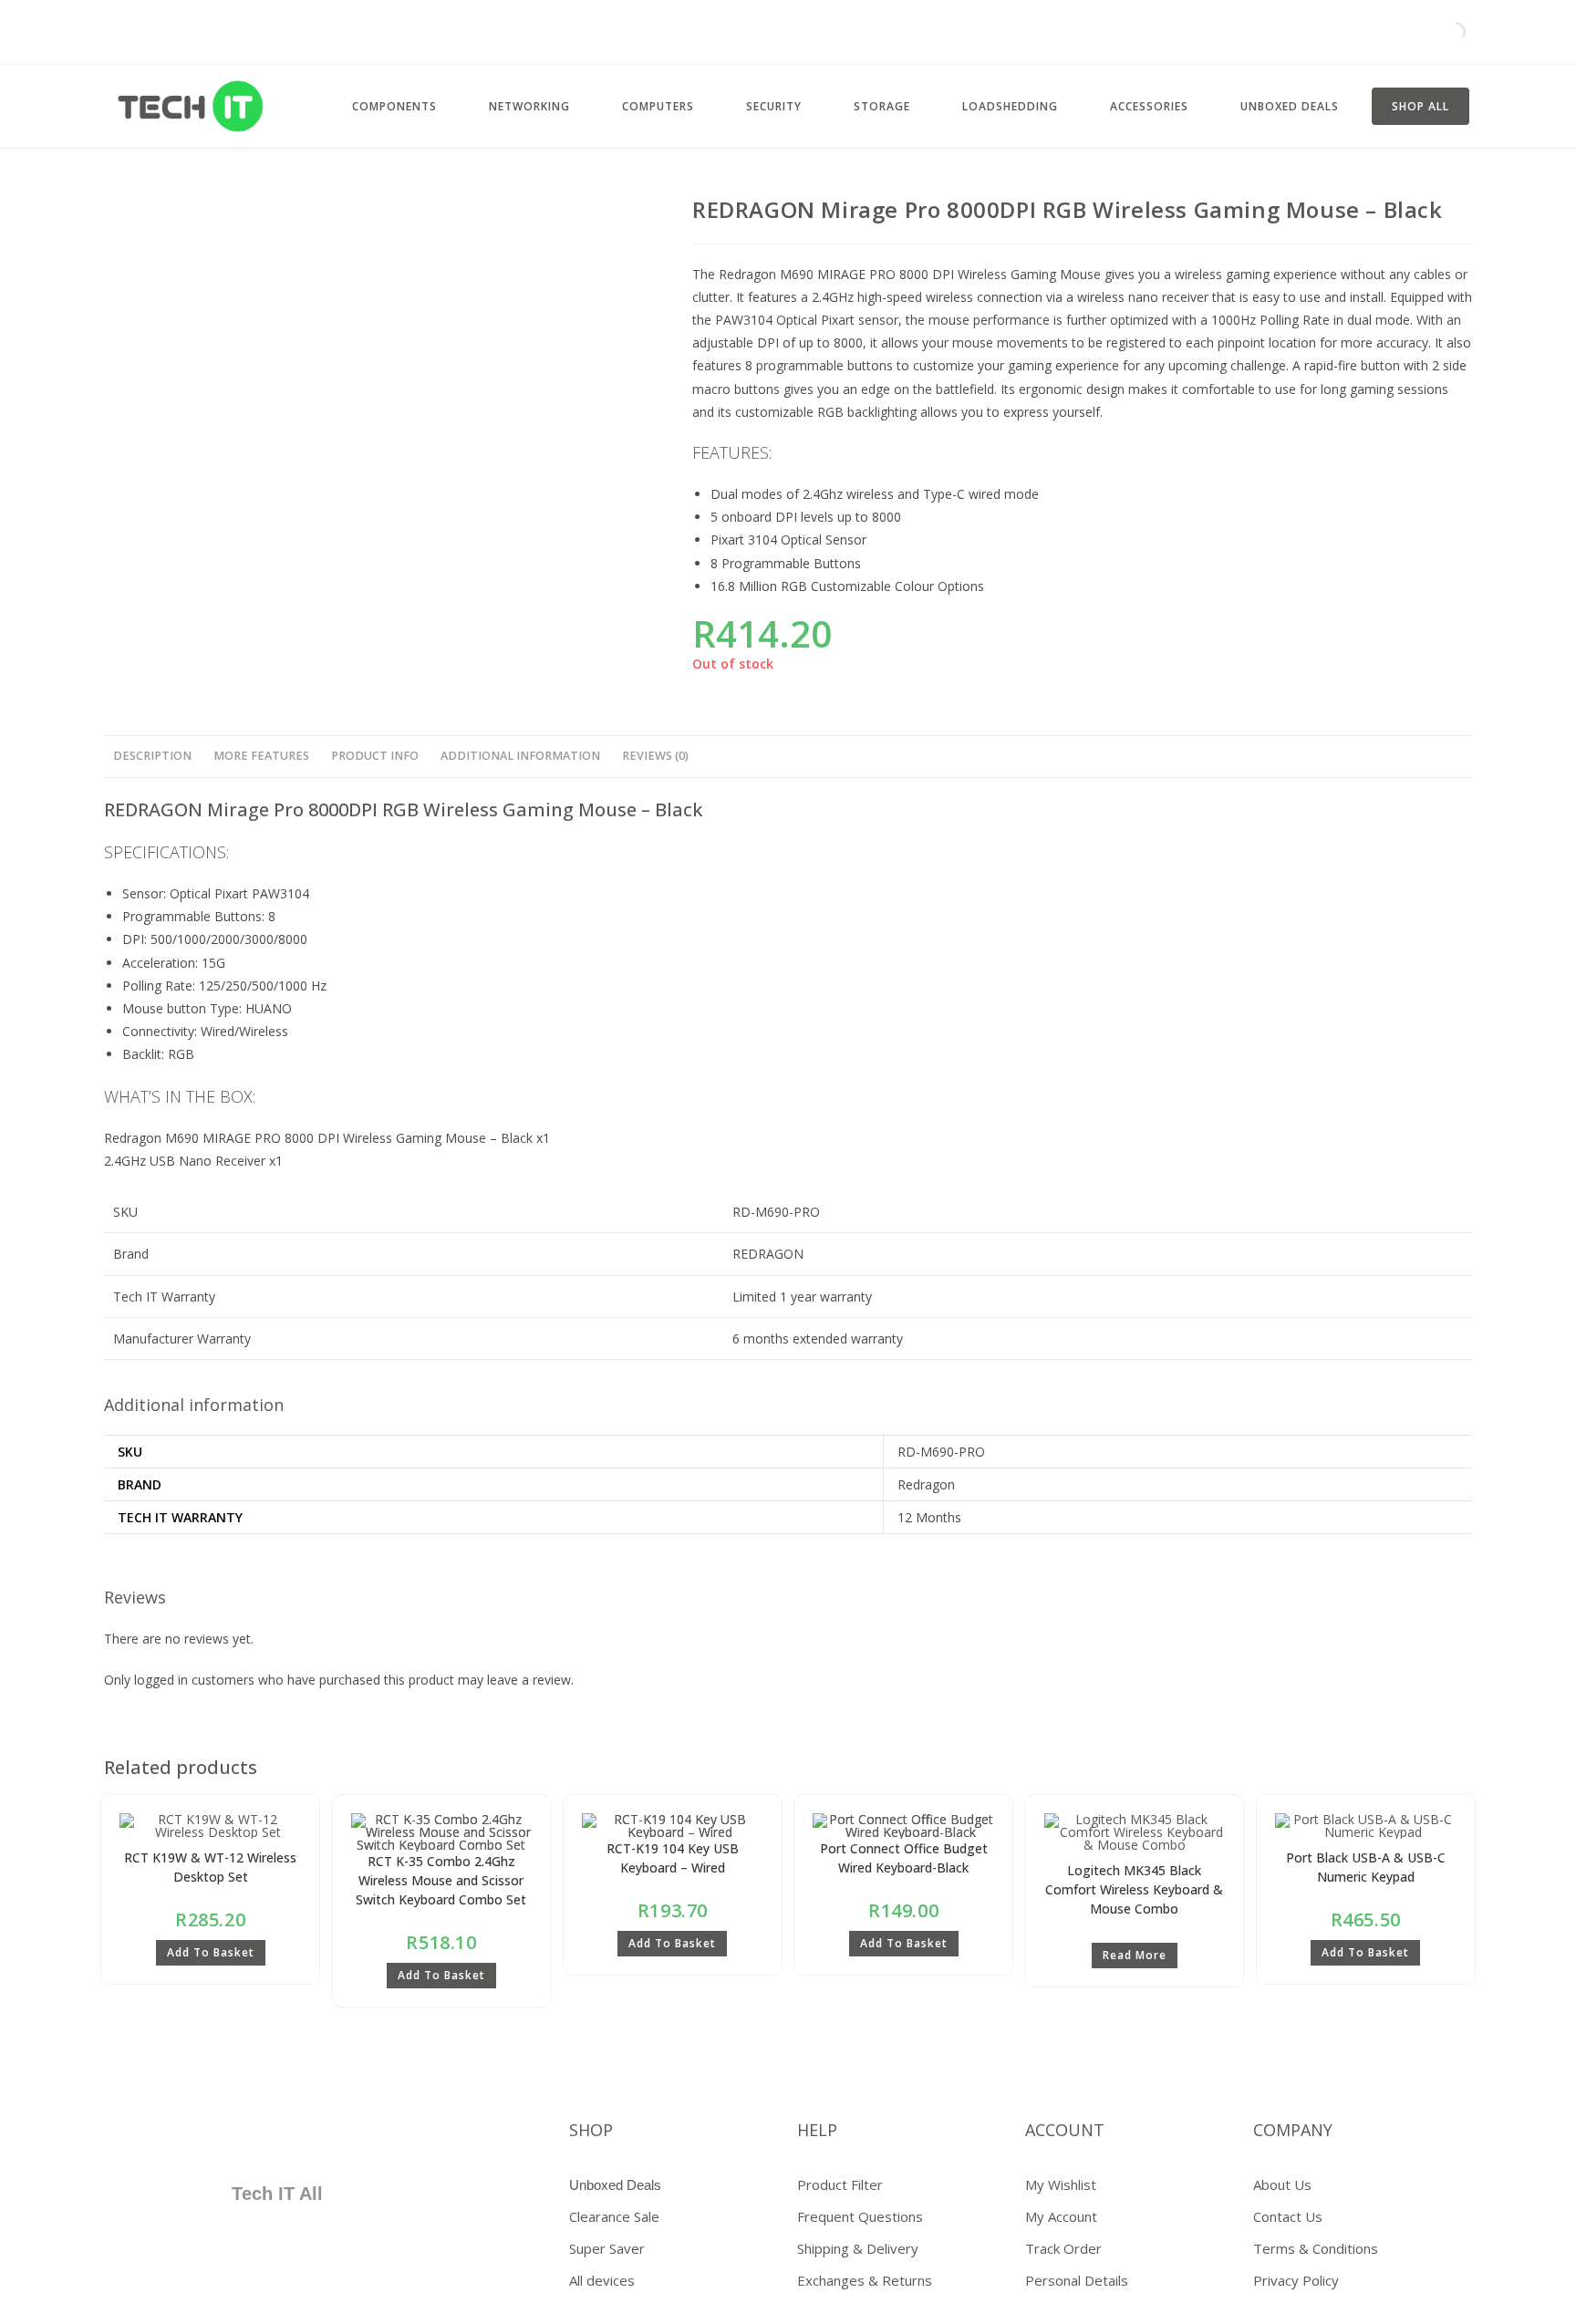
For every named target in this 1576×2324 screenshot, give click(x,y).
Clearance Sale (614, 2216)
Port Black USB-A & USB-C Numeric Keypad (1366, 1867)
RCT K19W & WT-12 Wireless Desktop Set (210, 1867)
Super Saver (607, 2248)
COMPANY (1293, 2130)
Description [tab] (152, 756)
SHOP (591, 2130)
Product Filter (840, 2184)
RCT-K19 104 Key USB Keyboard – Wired (673, 1858)
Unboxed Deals (615, 2185)
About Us (1282, 2184)
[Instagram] (300, 2137)
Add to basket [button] (211, 1952)
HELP (817, 2130)
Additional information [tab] (520, 756)
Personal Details (1077, 2280)
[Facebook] (139, 2137)
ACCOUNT (1065, 2130)
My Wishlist (1061, 2184)
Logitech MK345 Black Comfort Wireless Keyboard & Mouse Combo (1134, 1889)
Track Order (1063, 2248)
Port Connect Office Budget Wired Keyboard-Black (904, 1858)
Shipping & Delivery (858, 2248)
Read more (1135, 1955)
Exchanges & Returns (865, 2280)
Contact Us (1288, 2216)
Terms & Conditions (1316, 2248)
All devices (602, 2280)
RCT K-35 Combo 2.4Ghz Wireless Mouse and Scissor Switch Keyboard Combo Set (441, 1880)
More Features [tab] (261, 756)
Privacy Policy (1296, 2280)
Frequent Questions (860, 2216)
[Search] (1440, 32)
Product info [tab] (375, 756)
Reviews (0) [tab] (655, 756)
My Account (1061, 2216)
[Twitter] (192, 2137)
